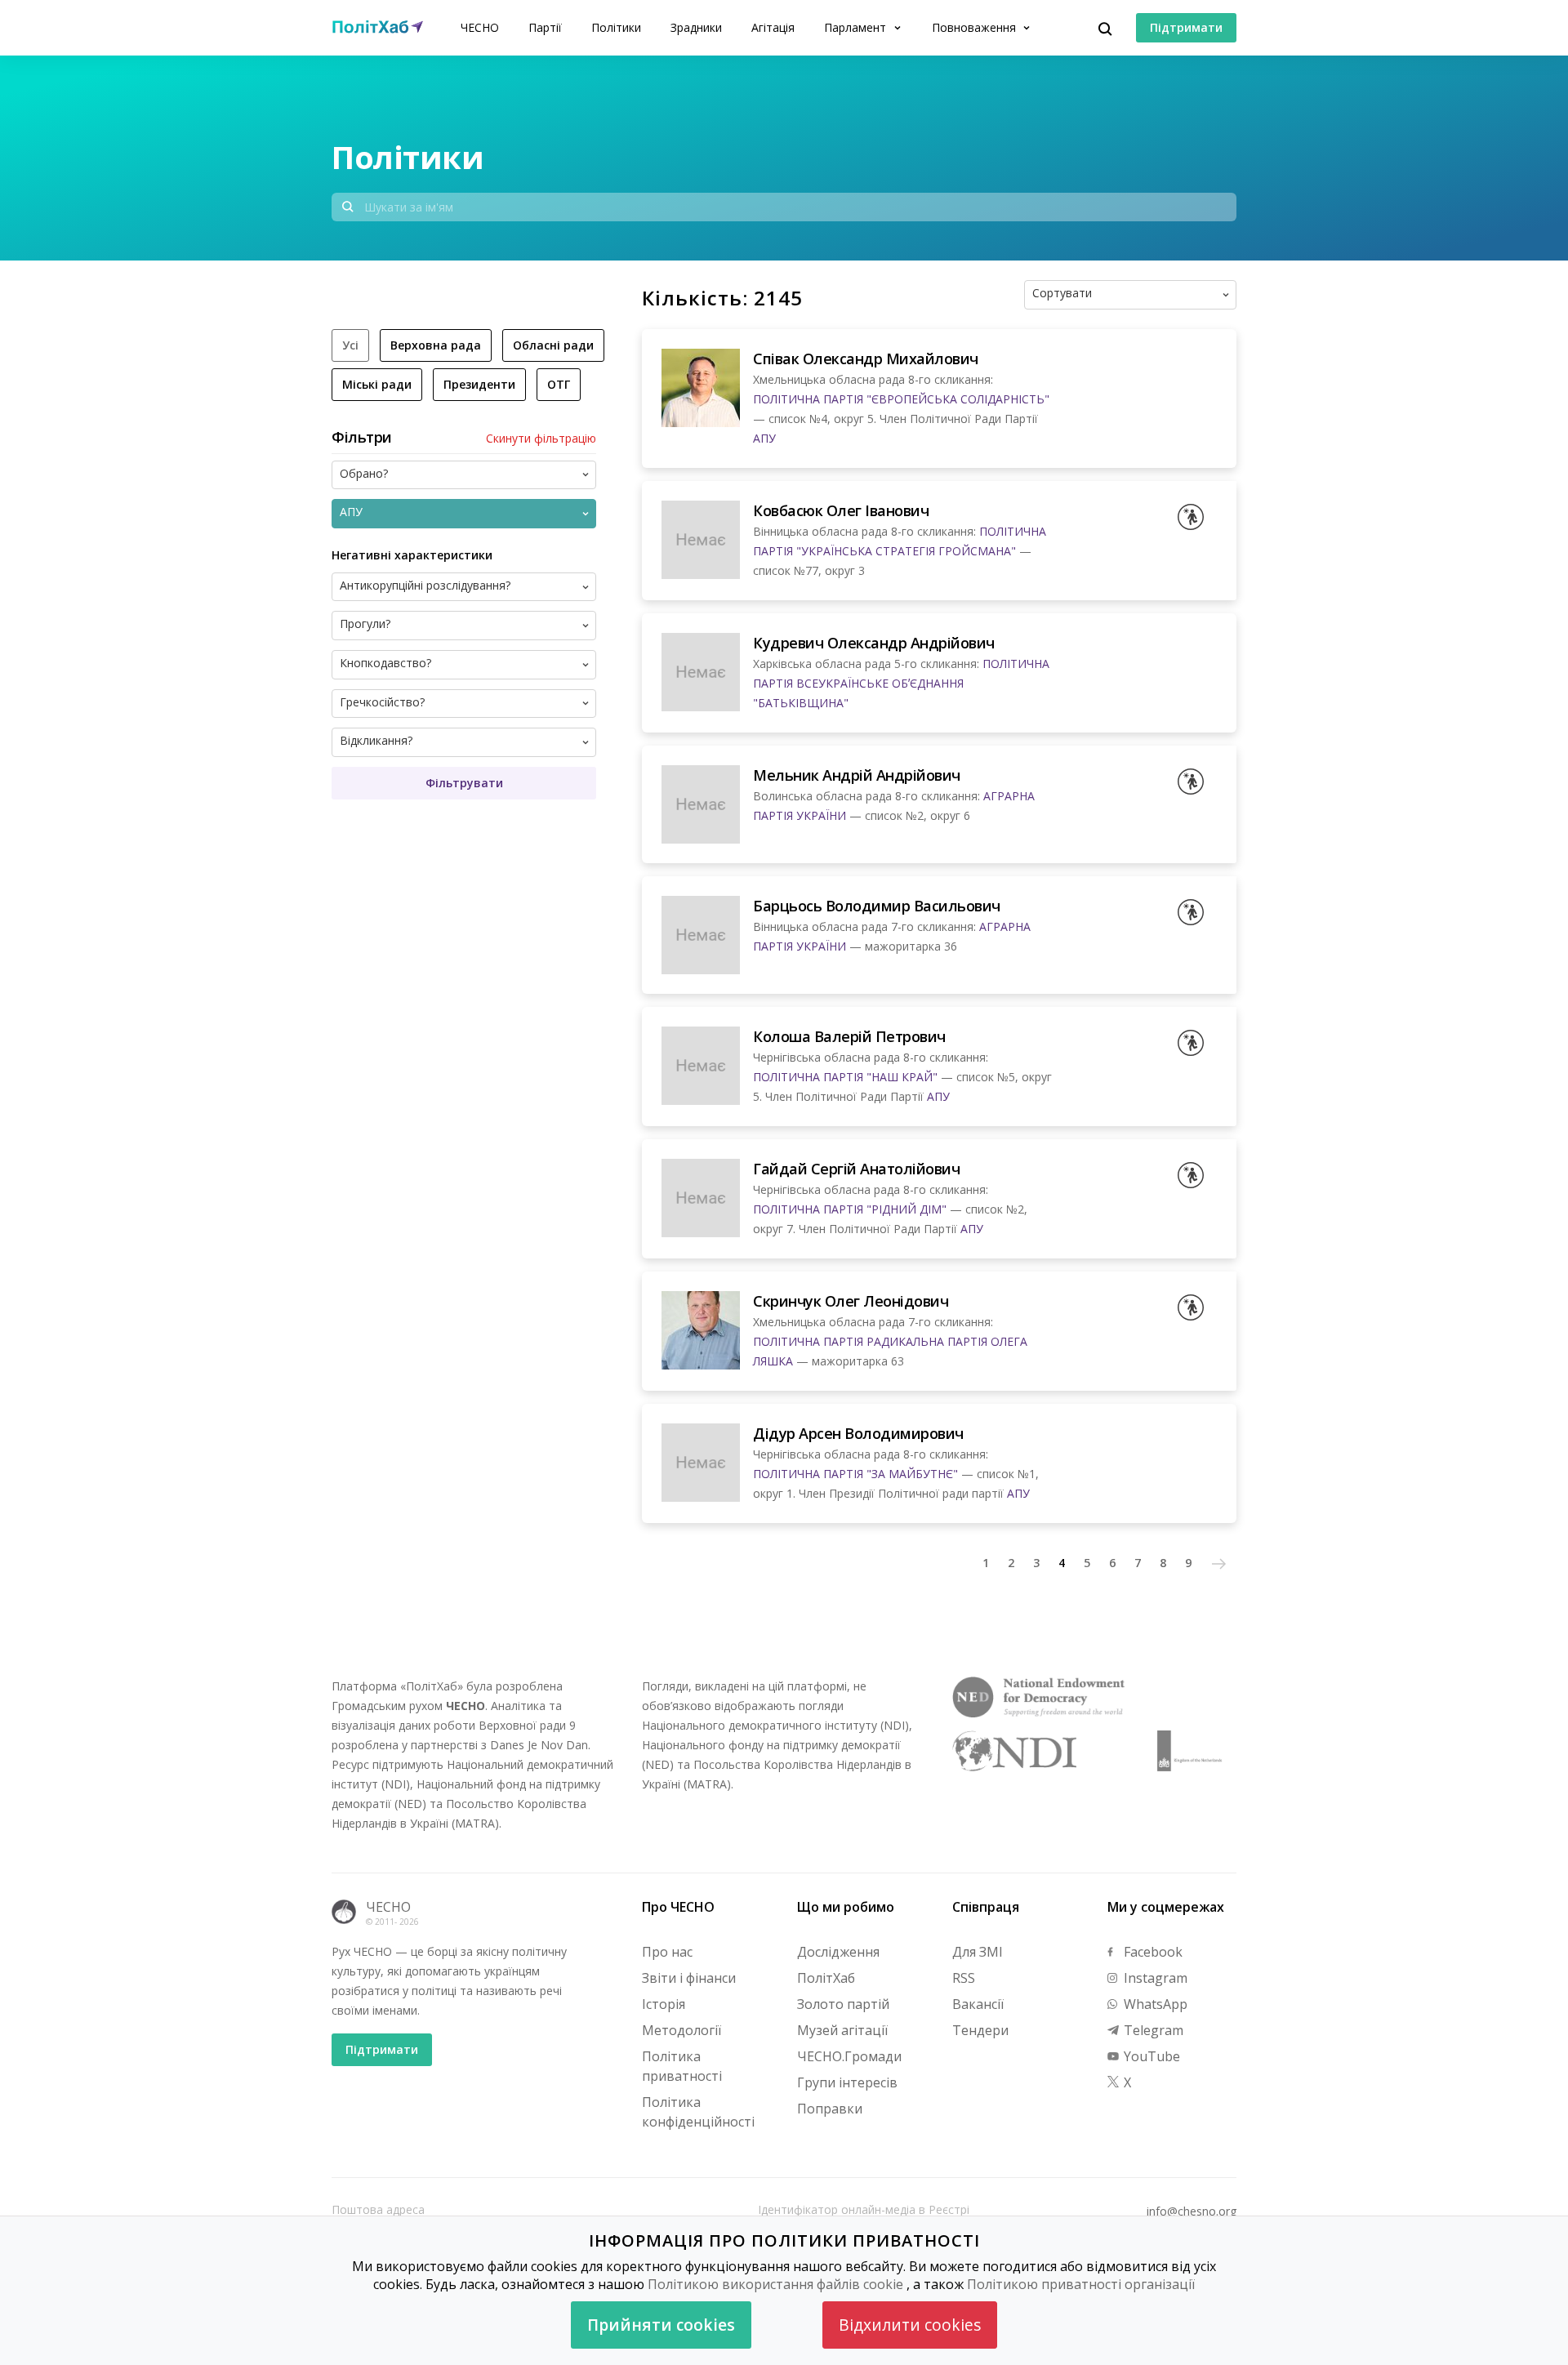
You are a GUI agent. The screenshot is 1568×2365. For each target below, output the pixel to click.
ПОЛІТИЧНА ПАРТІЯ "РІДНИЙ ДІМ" (850, 1209)
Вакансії (978, 2004)
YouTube (1150, 2056)
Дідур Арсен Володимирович (858, 1433)
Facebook (1151, 1952)
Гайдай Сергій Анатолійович (856, 1169)
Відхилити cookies (910, 2325)
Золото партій (843, 2004)
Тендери (980, 2030)
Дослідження (838, 1952)
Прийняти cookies (661, 2325)
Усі (350, 345)
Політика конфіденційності (698, 2112)
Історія (664, 2004)
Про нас (667, 1952)
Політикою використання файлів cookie (775, 2284)
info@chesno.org (1192, 2211)
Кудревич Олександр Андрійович (874, 643)
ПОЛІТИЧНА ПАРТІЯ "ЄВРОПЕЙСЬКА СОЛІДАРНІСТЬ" (901, 399)
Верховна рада (436, 345)
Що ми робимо (846, 1907)
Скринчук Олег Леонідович (851, 1301)
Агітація (773, 27)
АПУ (764, 438)
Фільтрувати (464, 783)
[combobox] (1157, 295)
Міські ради (377, 384)
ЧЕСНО (480, 27)
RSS (964, 1978)
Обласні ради (553, 345)
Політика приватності (682, 2066)
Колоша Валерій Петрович (849, 1036)
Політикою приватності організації (1081, 2284)
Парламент (857, 27)
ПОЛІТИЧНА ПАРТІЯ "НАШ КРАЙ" (845, 1077)
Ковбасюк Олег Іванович (841, 510)
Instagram (1154, 1978)
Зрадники (696, 27)
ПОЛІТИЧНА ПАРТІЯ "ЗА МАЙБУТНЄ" (855, 1474)
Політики (616, 27)
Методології (682, 2030)
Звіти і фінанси (689, 1978)
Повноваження (976, 27)
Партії (545, 27)
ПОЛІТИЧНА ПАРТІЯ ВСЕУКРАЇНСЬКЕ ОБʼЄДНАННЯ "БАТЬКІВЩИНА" (901, 683)
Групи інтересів (847, 2082)
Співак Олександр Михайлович (866, 359)
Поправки (830, 2109)
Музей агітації (842, 2030)
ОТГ (559, 384)
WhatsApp (1154, 2004)
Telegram (1152, 2030)
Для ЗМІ (978, 1952)
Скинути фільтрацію (541, 439)
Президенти (479, 384)
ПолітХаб (826, 1978)
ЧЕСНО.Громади (849, 2056)
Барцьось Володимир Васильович (877, 906)
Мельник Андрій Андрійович (857, 775)
